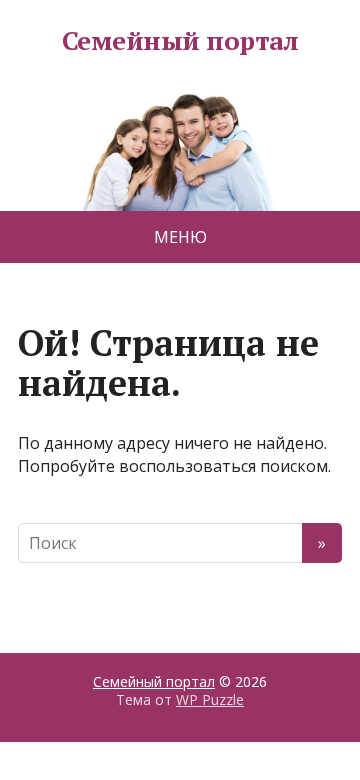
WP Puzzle (210, 699)
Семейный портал (180, 41)
